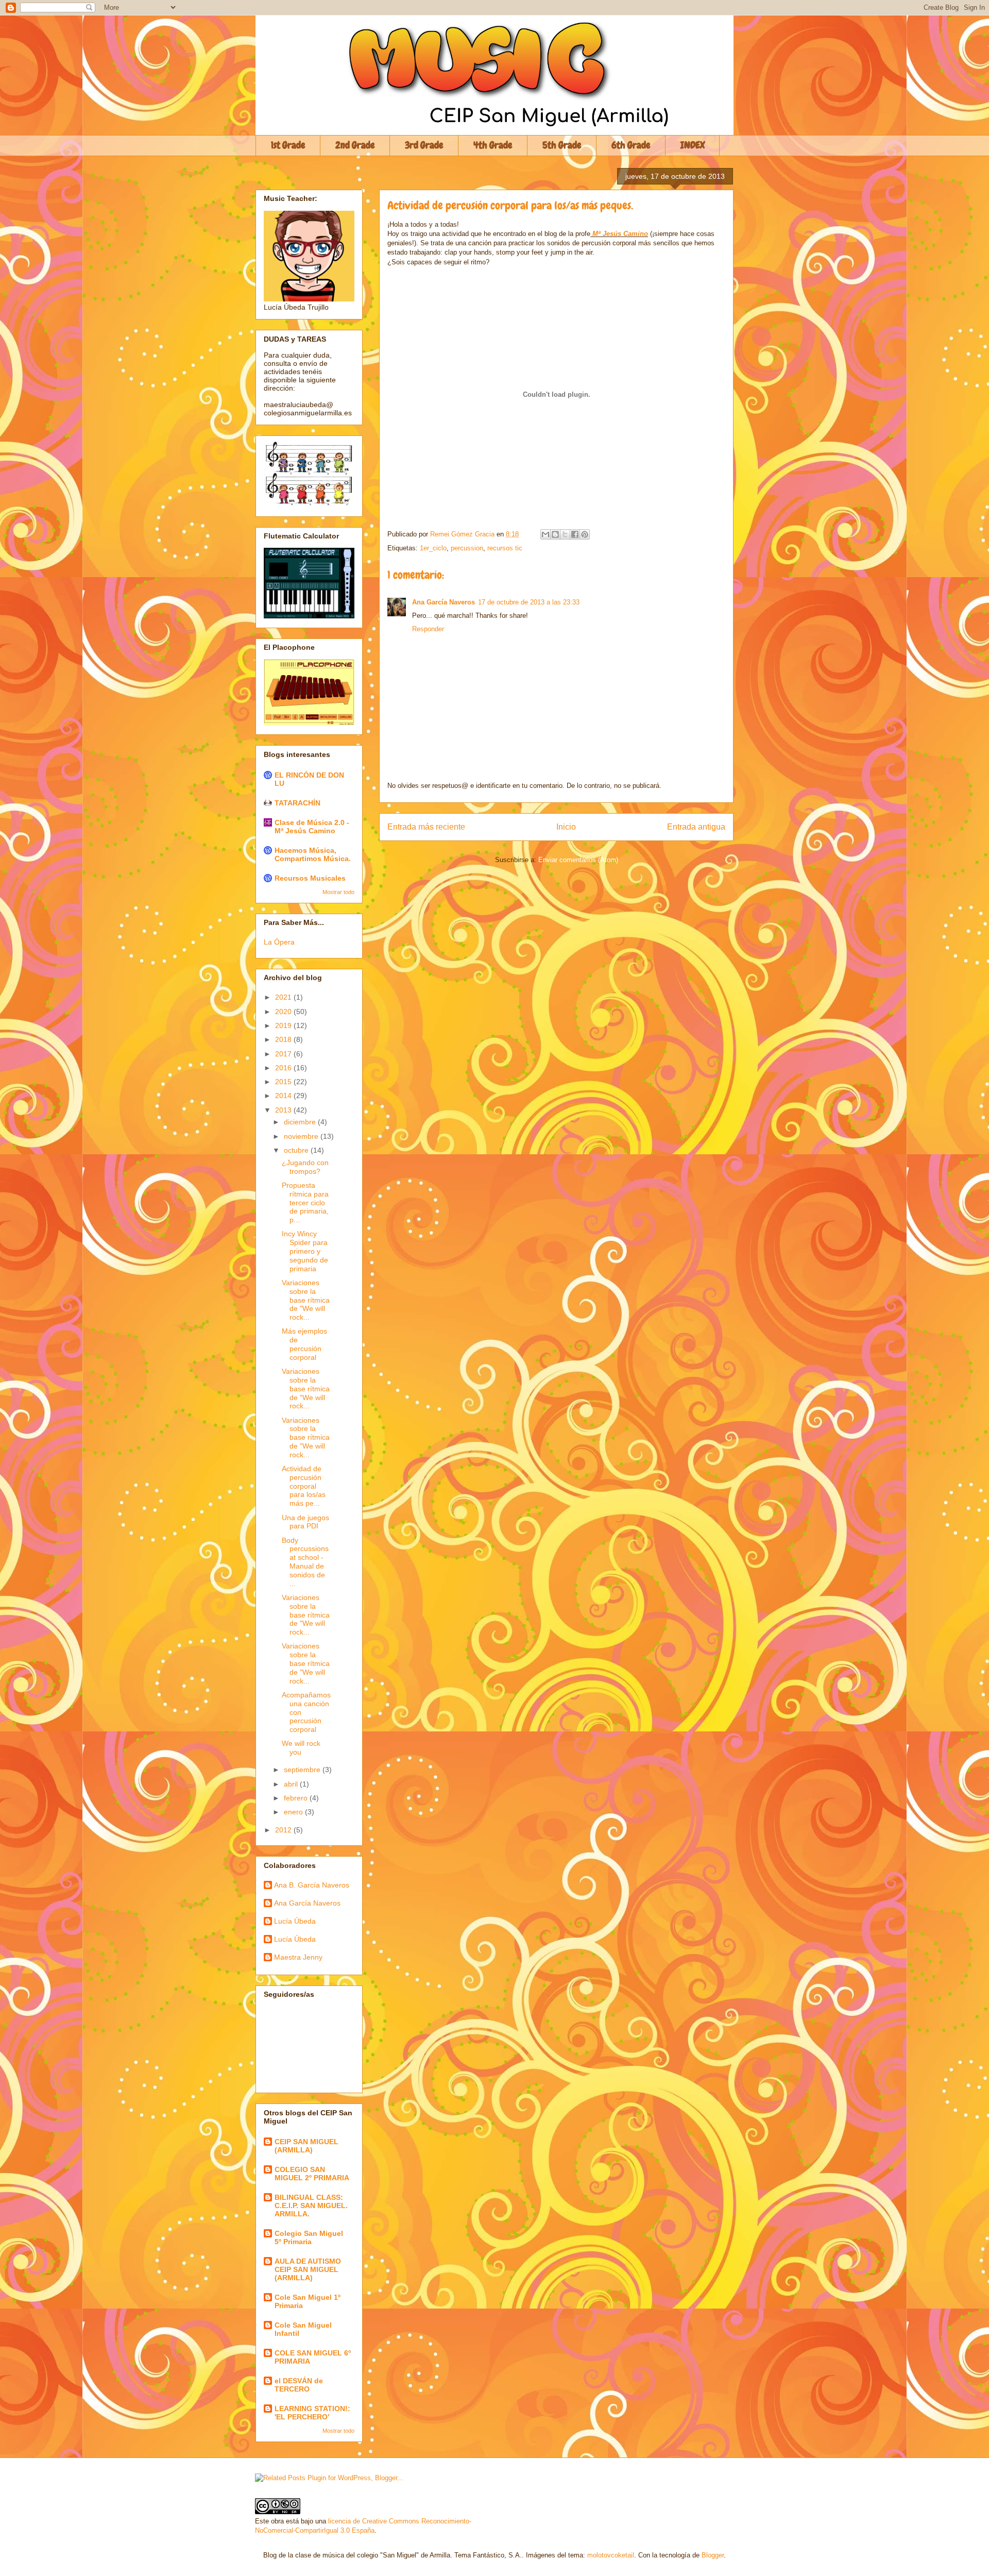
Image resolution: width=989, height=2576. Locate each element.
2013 (284, 1110)
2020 (284, 1012)
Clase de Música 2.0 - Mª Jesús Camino (312, 827)
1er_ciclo (433, 548)
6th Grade (631, 145)
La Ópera (279, 942)
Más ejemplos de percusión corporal (304, 1344)
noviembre (302, 1136)
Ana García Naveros (444, 602)
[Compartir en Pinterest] (585, 534)
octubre (297, 1150)
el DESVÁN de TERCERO (299, 2385)
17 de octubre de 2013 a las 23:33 (529, 602)
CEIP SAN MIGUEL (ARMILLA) (306, 2146)
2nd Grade (355, 145)
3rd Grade (424, 145)
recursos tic (505, 548)
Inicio (566, 827)
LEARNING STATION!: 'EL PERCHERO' (312, 2413)
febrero (297, 1798)
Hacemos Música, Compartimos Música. (313, 854)
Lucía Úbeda (295, 1921)
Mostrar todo (338, 892)
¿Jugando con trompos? (305, 1167)
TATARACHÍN (297, 803)
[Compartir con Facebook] (575, 534)
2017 (284, 1054)
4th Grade (493, 145)
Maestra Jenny (298, 1957)
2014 (284, 1096)
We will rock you (301, 1748)
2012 (284, 1830)
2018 (284, 1039)
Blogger (713, 2555)
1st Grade (288, 145)
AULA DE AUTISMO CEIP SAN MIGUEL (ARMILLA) (308, 2269)
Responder (428, 629)
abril (292, 1784)
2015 (284, 1082)
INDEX (693, 145)
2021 (284, 997)
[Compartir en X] (565, 534)
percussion (467, 548)
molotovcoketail (611, 2555)
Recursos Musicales (310, 878)
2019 (284, 1025)
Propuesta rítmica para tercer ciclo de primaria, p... (305, 1202)
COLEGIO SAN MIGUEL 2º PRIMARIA (312, 2174)
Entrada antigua (696, 827)
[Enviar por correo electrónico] (545, 534)
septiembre (303, 1770)
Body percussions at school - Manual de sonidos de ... (305, 1562)
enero (294, 1812)
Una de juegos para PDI (305, 1522)
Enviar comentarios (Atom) (578, 860)
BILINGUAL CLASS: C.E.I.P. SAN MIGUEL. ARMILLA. (311, 2205)
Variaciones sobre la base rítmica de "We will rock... (306, 1300)
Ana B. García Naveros (312, 1885)
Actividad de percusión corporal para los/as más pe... (304, 1486)
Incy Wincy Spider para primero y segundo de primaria (305, 1251)
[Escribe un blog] (555, 534)
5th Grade (562, 145)
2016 (284, 1068)
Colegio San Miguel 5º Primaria (309, 2237)
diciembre (301, 1122)
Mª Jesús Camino (620, 234)
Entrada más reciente (426, 827)
